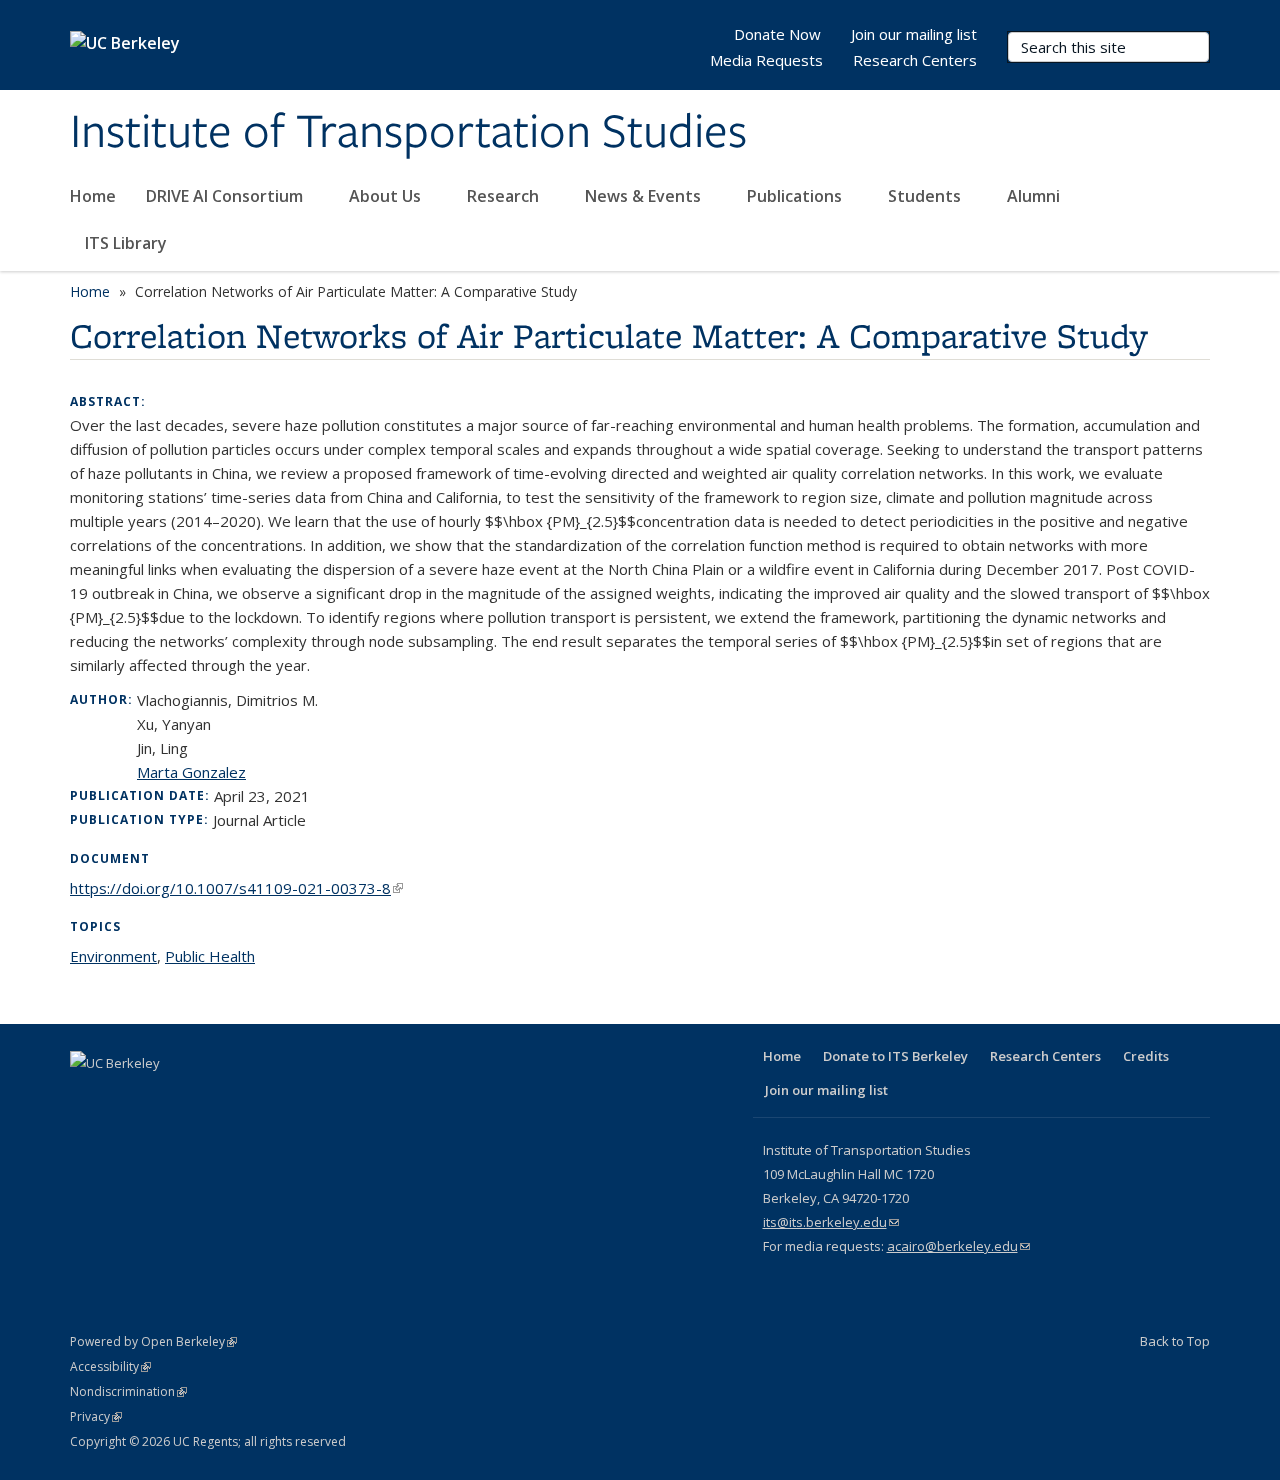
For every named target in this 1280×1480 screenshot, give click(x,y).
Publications (796, 196)
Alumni (1035, 196)
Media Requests (766, 60)
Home (93, 196)
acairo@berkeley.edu (958, 1246)
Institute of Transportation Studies (408, 133)
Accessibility (110, 1366)
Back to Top (1175, 1341)
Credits (1146, 1056)
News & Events (645, 196)
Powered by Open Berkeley (153, 1341)
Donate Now (777, 34)
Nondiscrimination (128, 1391)
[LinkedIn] (166, 1097)
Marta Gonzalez (191, 772)
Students (926, 196)
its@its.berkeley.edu (831, 1222)
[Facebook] (88, 1097)
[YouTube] (205, 1097)
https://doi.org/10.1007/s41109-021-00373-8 (236, 888)
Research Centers (915, 60)
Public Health (210, 956)
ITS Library (128, 243)
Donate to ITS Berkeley (895, 1056)
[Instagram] (244, 1097)
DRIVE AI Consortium (226, 196)
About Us (387, 196)
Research (505, 196)
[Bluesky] (283, 1097)
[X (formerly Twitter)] (127, 1097)
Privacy (96, 1416)
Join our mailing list (914, 34)
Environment (113, 956)
